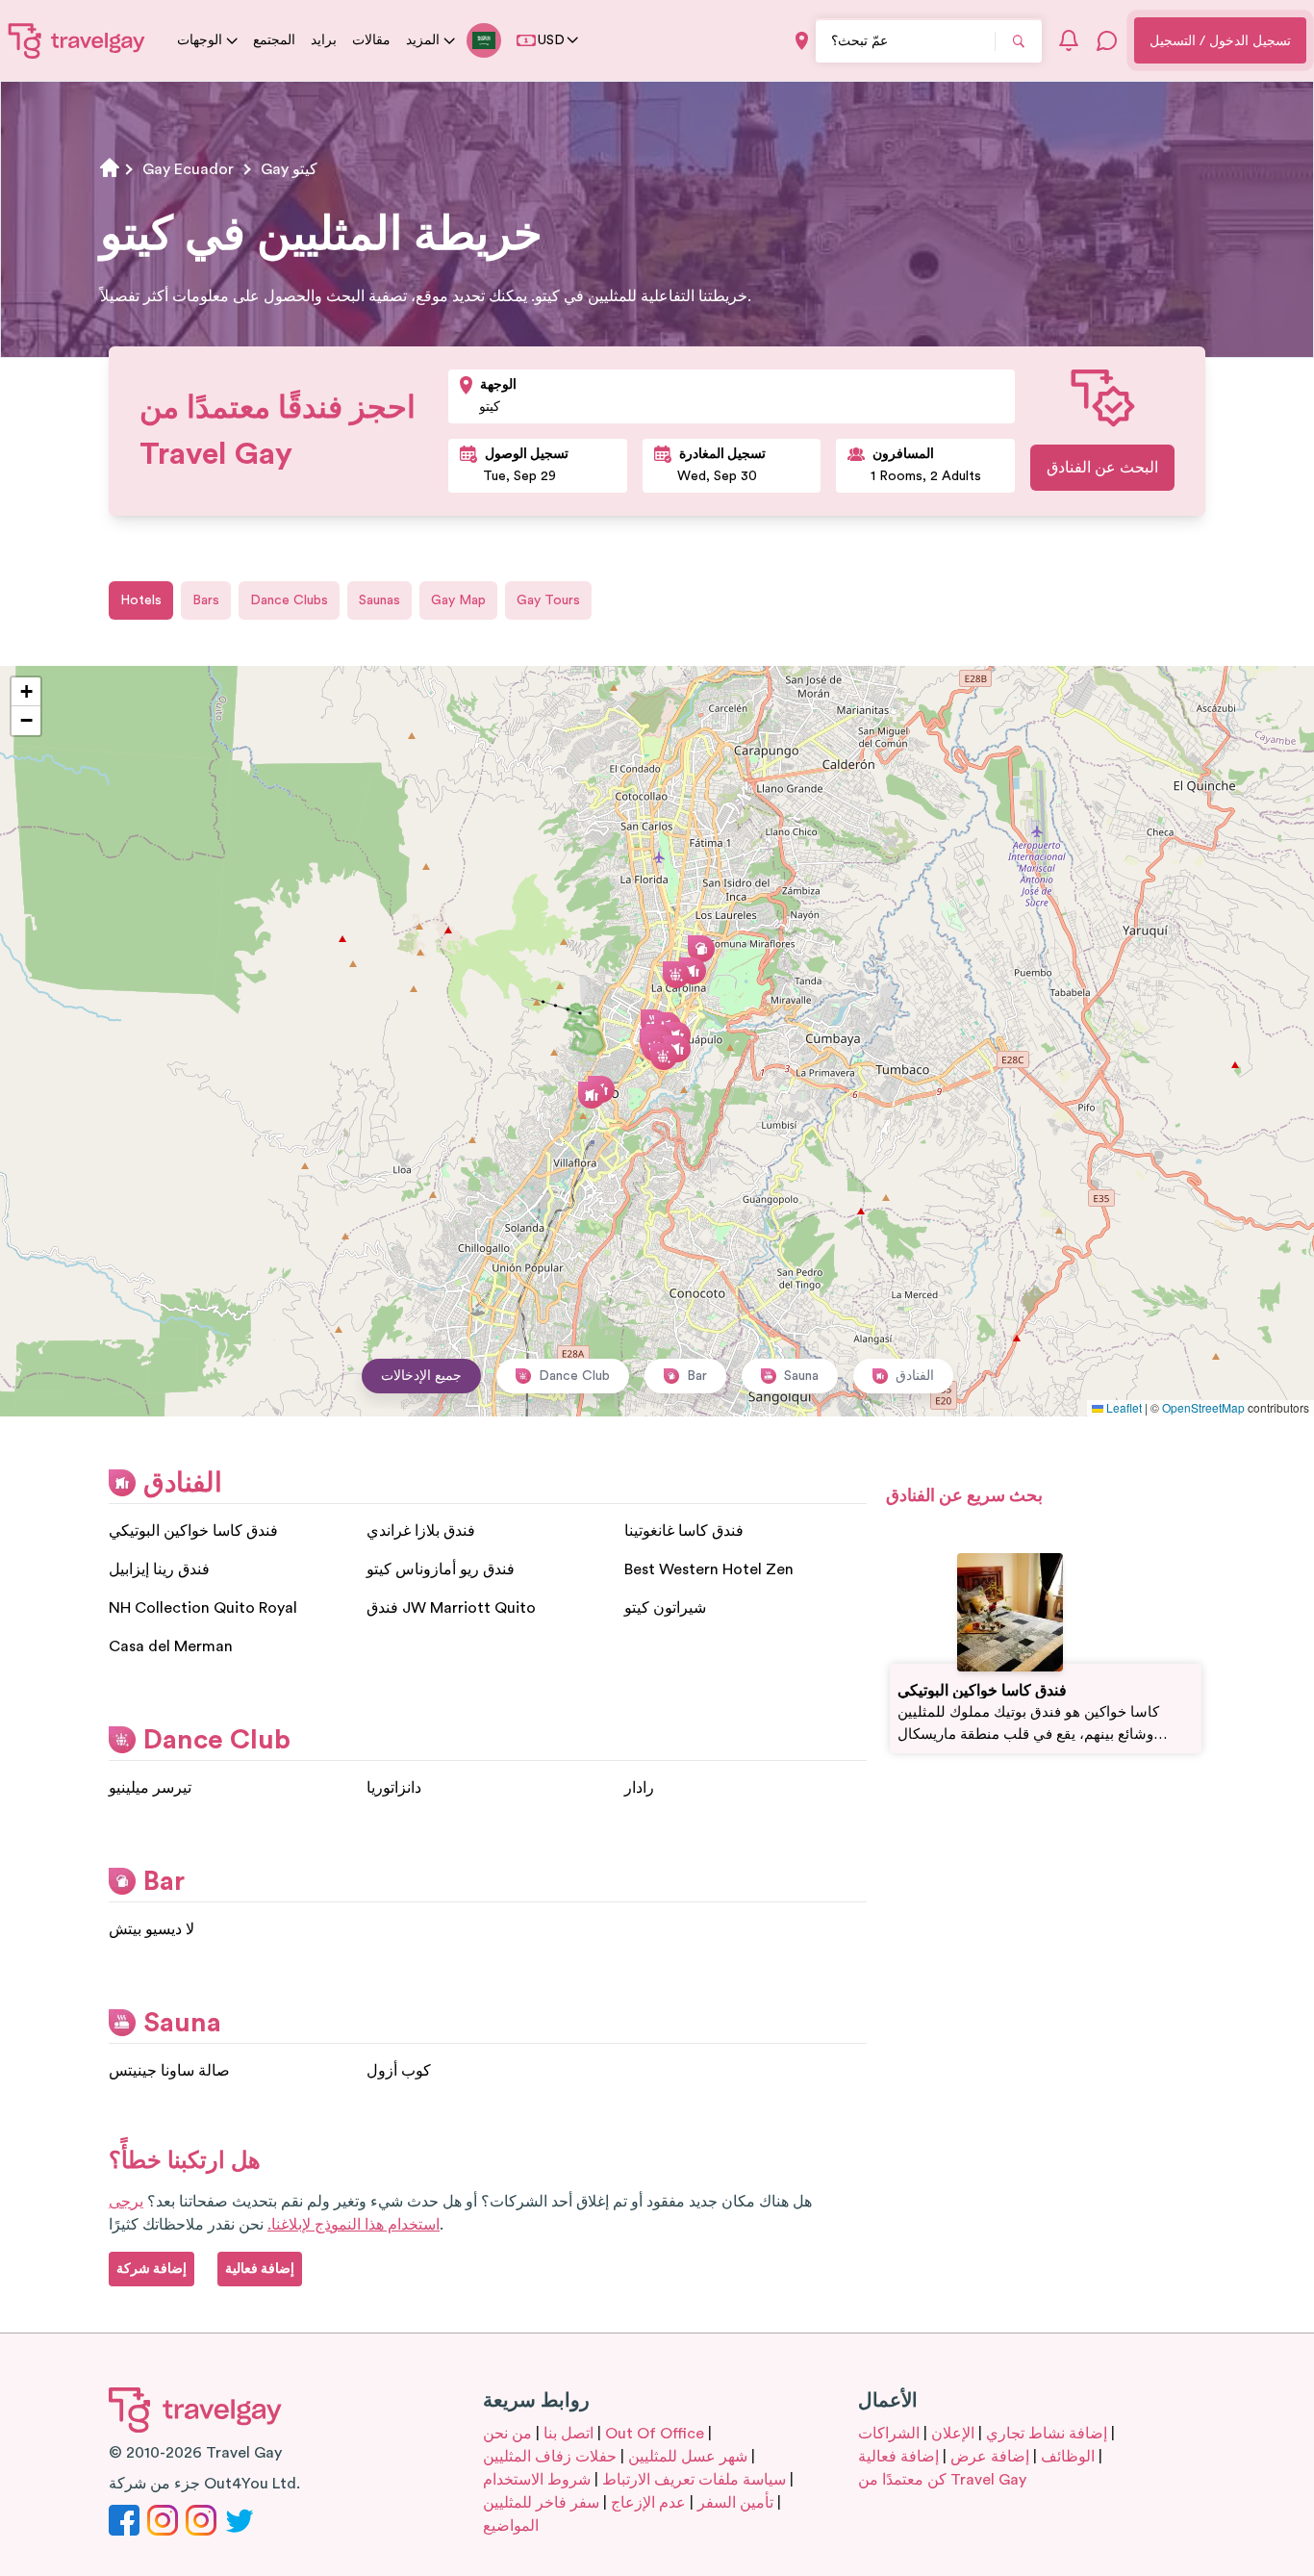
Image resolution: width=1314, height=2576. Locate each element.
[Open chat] (1107, 40)
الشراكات (889, 2434)
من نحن (507, 2434)
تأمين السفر (735, 2503)
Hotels (141, 600)
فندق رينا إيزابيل (159, 1569)
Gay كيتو (289, 169)
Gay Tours (548, 600)
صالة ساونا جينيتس (169, 2071)
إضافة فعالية (898, 2457)
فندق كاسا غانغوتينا (684, 1531)
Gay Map (458, 600)
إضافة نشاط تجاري (1047, 2434)
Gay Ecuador (188, 169)
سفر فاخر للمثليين (541, 2503)
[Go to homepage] (77, 40)
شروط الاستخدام (537, 2480)
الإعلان (953, 2434)
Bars (206, 600)
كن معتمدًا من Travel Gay (942, 2480)
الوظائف (1068, 2457)
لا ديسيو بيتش (152, 1929)
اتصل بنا (569, 2434)
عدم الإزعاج (648, 2503)
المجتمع (274, 40)
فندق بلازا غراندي (421, 1531)
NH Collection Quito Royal (203, 1608)
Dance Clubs (289, 600)
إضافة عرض (990, 2457)
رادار (639, 1788)
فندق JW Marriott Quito (451, 1608)
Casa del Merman (171, 1646)
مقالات (371, 40)
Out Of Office (655, 2434)
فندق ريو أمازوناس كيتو (441, 1569)
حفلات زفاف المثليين (550, 2457)
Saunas (379, 600)
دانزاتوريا (394, 1788)
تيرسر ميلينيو (150, 1788)
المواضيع (511, 2526)
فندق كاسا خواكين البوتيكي (193, 1531)
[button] (592, 1095)
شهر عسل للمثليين (688, 2457)
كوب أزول (399, 2071)
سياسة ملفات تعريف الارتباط (694, 2480)
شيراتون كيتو (665, 1608)
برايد (324, 40)
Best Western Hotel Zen (709, 1569)
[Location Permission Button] (802, 41)
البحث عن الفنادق (1102, 468)
